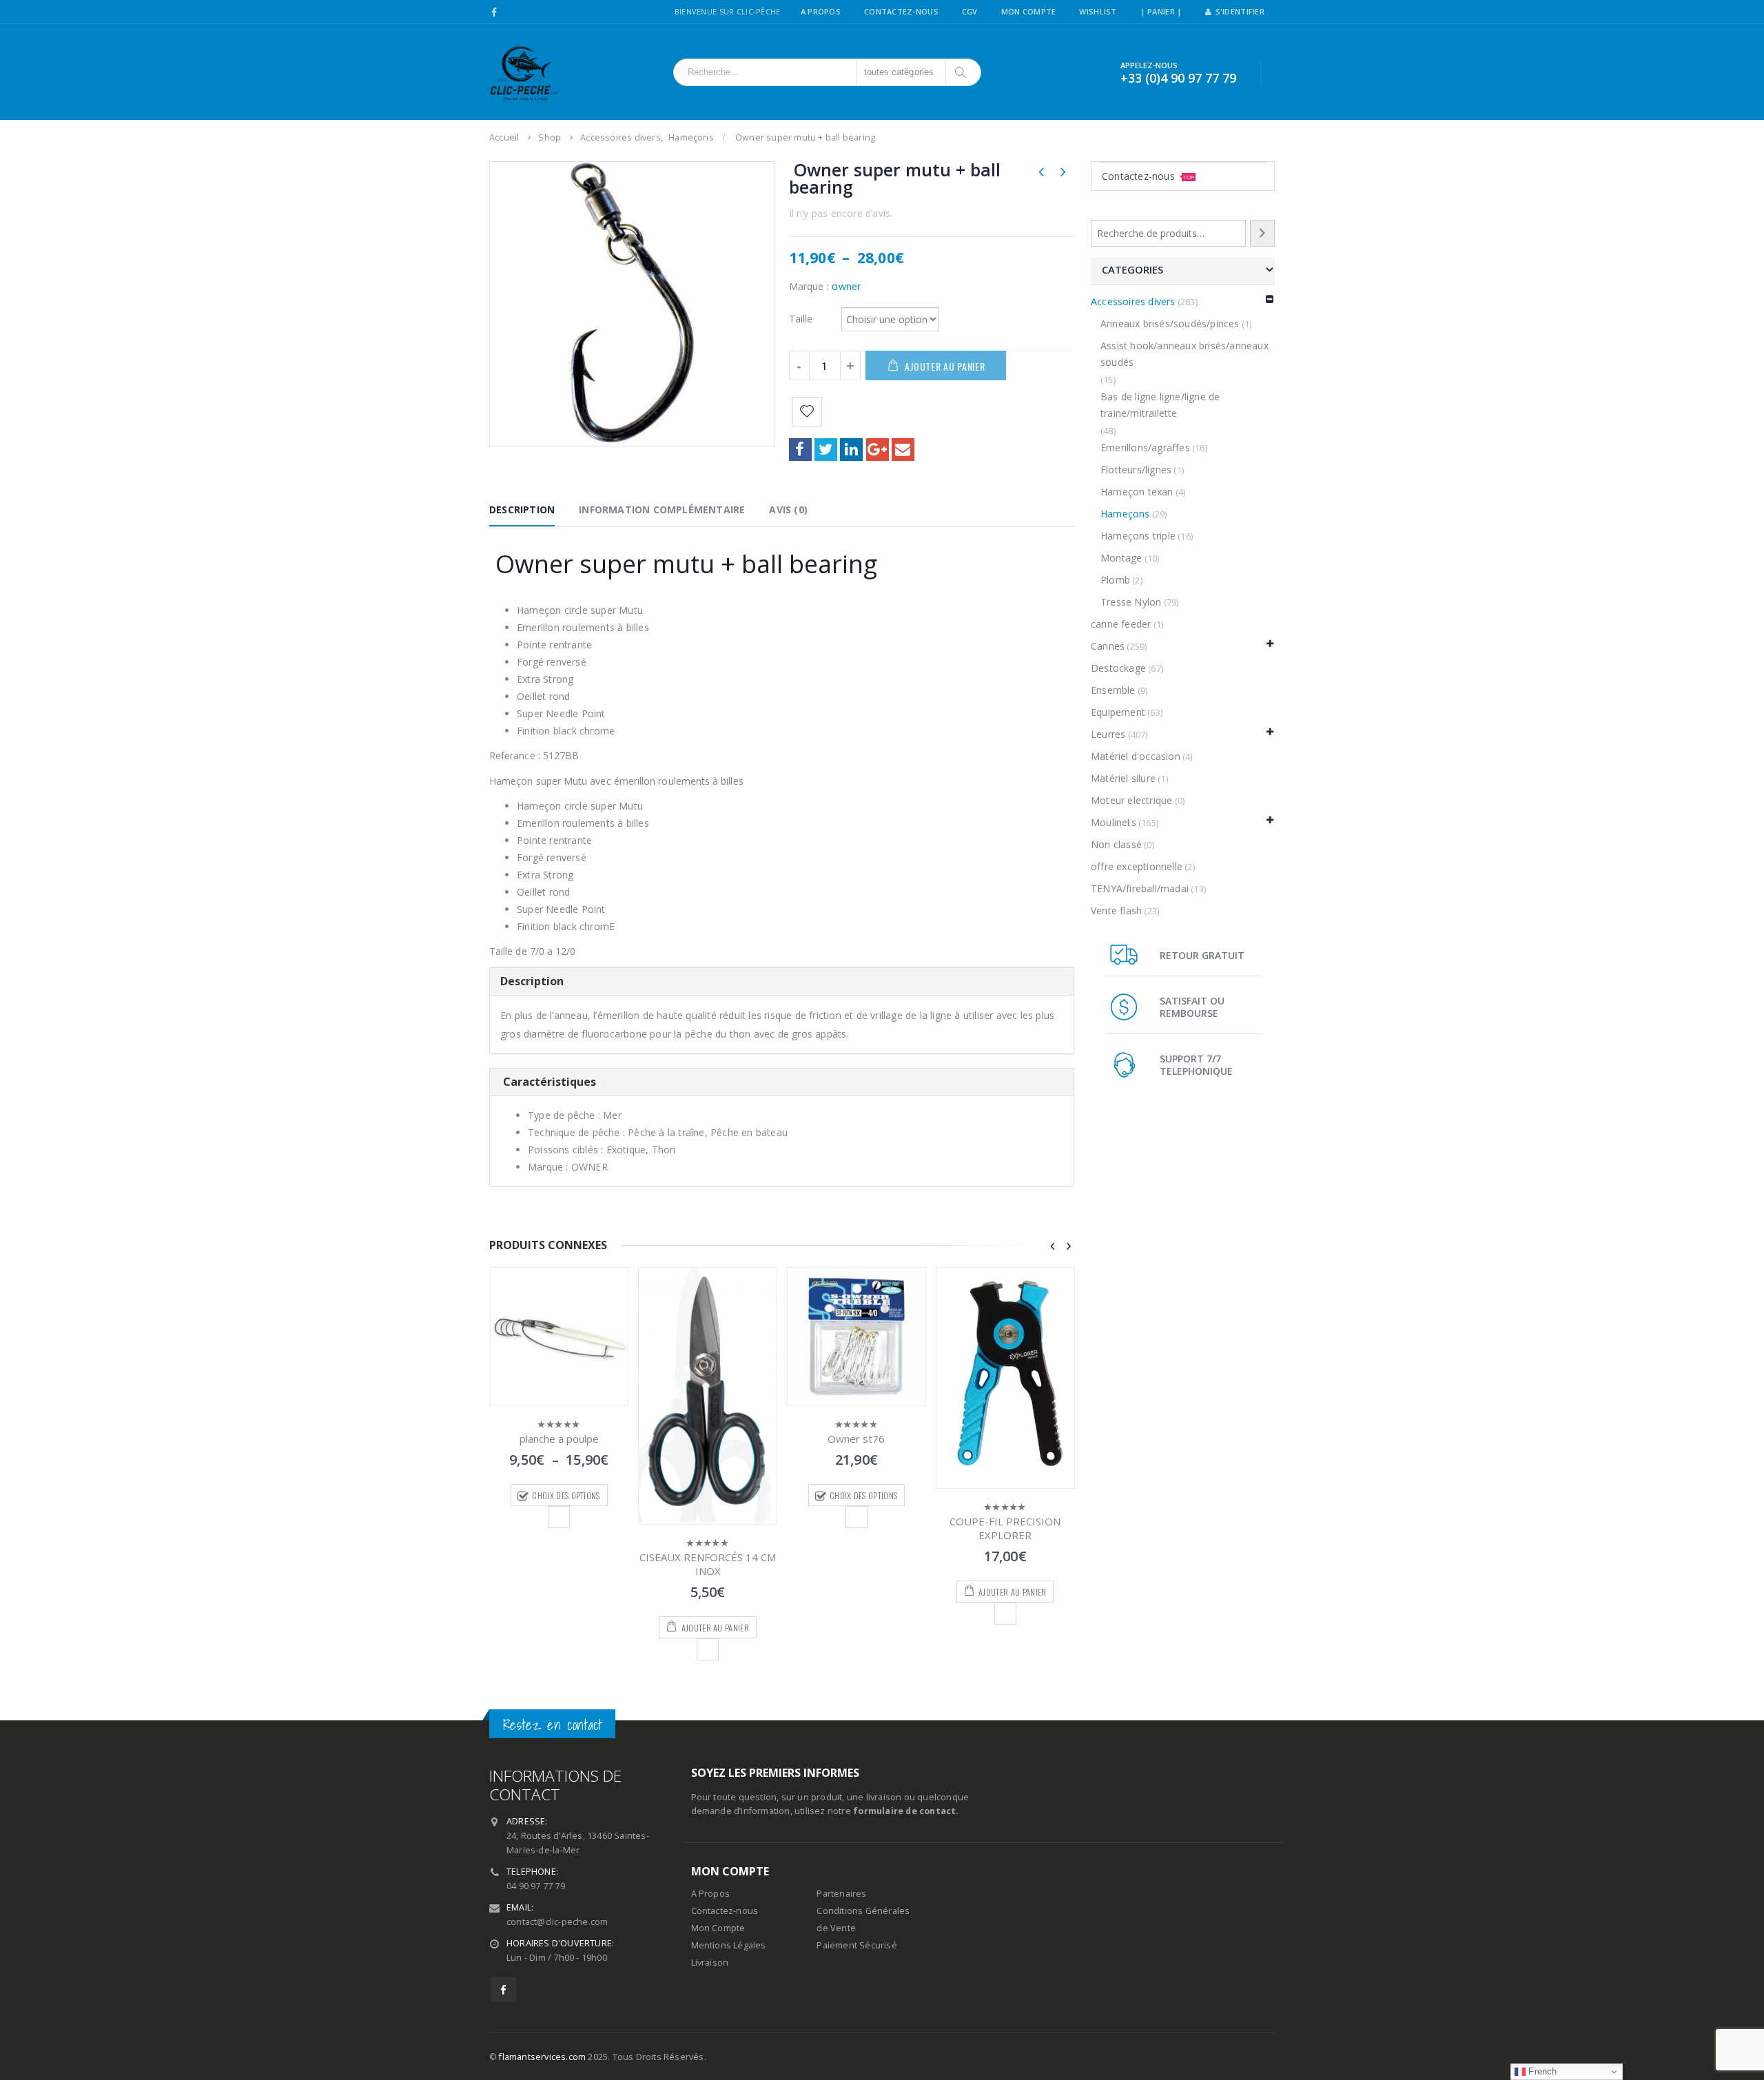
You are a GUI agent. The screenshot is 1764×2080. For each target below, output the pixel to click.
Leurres (1108, 734)
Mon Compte (1029, 11)
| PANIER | (1161, 11)
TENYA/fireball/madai (1140, 888)
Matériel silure (1123, 778)
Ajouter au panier (945, 366)
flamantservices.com (542, 2057)
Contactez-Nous (901, 11)
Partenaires (841, 1894)
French (1541, 2071)
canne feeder (1121, 624)
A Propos (821, 11)
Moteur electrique (1131, 800)
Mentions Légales (729, 1945)
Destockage (1118, 668)
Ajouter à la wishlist (559, 1517)
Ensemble (1113, 690)
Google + (878, 450)
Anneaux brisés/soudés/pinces (1170, 323)
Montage (1121, 558)
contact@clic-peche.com (557, 1922)
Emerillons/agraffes (1145, 447)
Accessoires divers (1133, 301)
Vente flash (1116, 910)
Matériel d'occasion (1136, 756)
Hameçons (1125, 514)
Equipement (1118, 712)
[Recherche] (1262, 233)
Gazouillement (826, 450)
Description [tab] (522, 509)
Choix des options (566, 1495)
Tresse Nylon (1131, 602)
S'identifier (1240, 11)
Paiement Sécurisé (857, 1945)
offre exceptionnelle (1137, 866)
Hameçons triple (1138, 536)
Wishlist (1098, 11)
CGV (970, 11)
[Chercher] (962, 72)
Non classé (1116, 844)
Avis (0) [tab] (788, 509)
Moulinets (1114, 822)
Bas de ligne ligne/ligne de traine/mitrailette (1160, 405)
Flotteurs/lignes (1136, 470)
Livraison (710, 1963)
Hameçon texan (1137, 492)
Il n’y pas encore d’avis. (841, 213)
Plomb (1115, 580)
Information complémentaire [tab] (662, 509)
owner (846, 286)
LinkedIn (851, 450)
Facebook (800, 450)
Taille (801, 318)
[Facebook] (494, 12)
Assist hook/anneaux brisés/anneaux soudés (1184, 354)
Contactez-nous (1148, 176)
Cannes (1108, 646)
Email (903, 450)
